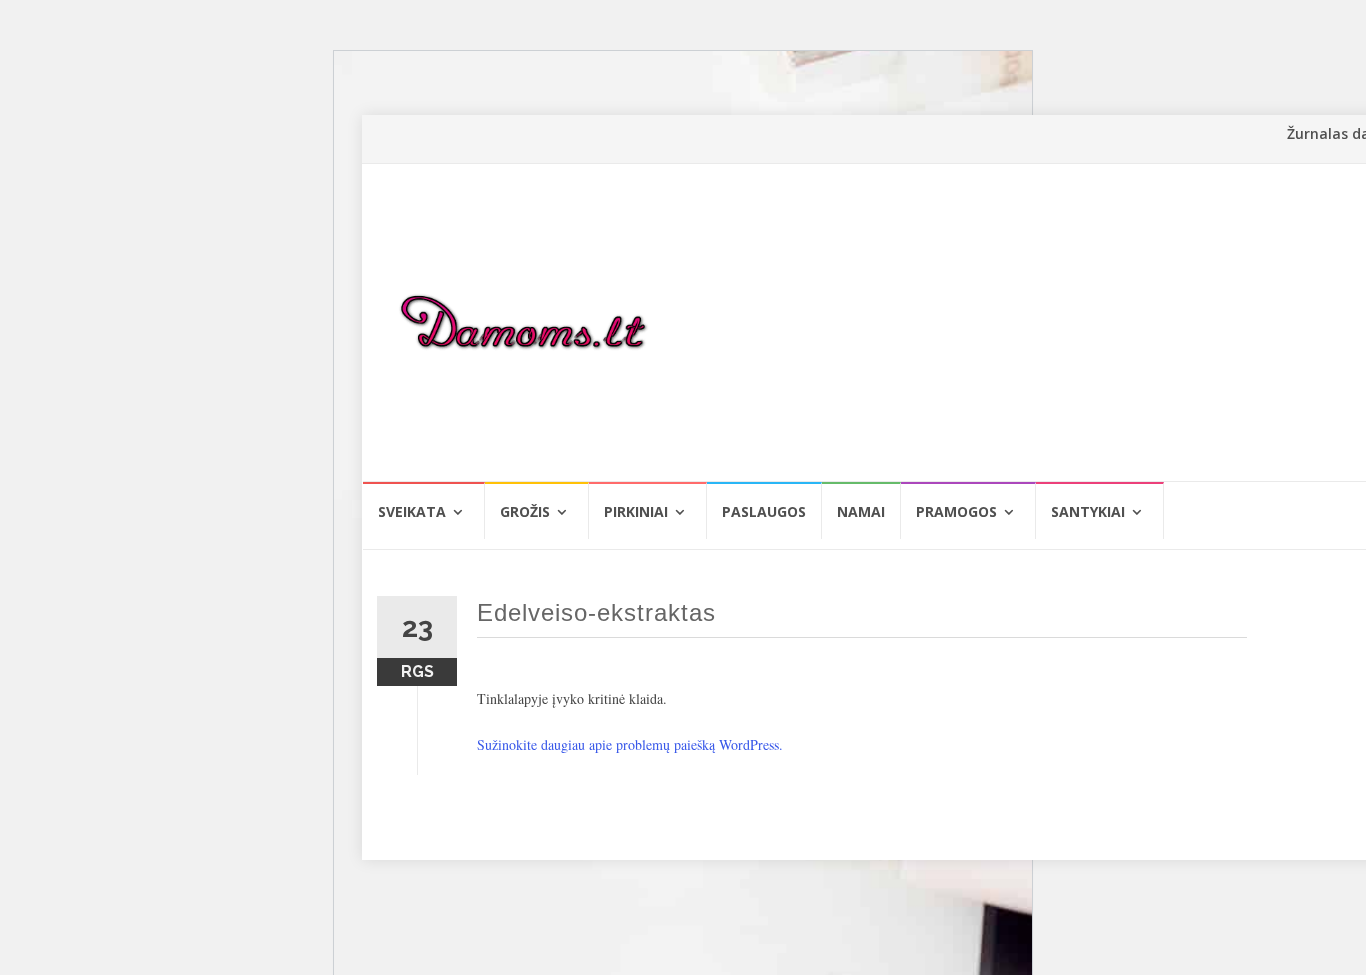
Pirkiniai (636, 511)
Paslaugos (764, 511)
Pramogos (956, 511)
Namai (861, 511)
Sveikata (412, 511)
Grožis (525, 511)
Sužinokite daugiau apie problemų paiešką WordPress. (630, 744)
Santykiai (1088, 511)
